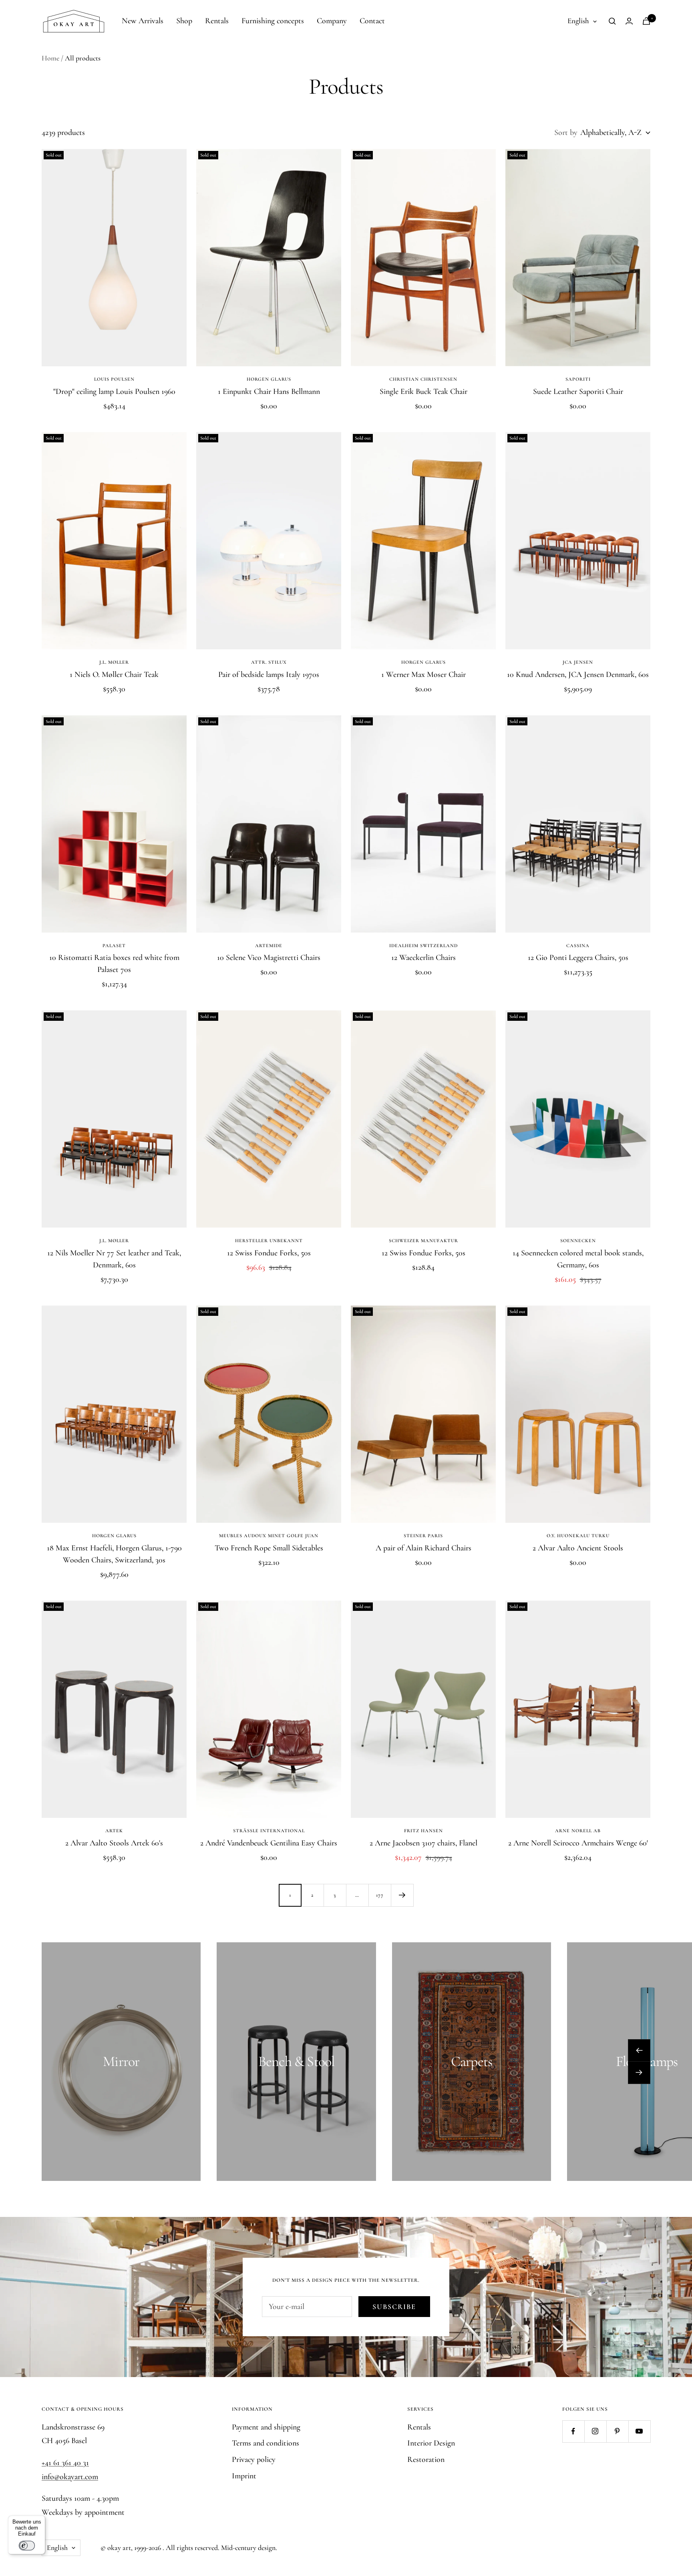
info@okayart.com (70, 2477)
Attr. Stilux (269, 662)
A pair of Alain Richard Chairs (423, 1548)
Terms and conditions (266, 2443)
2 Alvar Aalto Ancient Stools (578, 1548)
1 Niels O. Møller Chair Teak (114, 675)
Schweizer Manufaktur (423, 1241)
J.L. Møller (114, 662)
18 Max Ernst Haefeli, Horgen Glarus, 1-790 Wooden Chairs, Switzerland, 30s (114, 1554)
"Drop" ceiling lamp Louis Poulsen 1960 (114, 392)
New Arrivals (143, 21)
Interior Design (431, 2443)
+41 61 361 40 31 (65, 2463)
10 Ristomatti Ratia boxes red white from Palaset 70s (114, 964)
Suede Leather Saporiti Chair (578, 392)
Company (332, 21)
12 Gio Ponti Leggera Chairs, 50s (578, 958)
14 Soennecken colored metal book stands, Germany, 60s (578, 1259)
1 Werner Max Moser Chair (423, 675)
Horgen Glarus (269, 379)
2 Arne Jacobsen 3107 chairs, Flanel (423, 1843)
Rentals (217, 21)
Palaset (114, 946)
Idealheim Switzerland (423, 946)
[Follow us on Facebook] (573, 2431)
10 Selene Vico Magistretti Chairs (269, 958)
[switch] (27, 2546)
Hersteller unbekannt (269, 1241)
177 (380, 1895)
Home (50, 58)
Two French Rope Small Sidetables (269, 1548)
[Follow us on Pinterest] (617, 2431)
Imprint (244, 2476)
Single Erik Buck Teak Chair (423, 392)
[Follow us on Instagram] (595, 2431)
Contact (372, 21)
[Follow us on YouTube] (639, 2431)
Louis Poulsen (114, 379)
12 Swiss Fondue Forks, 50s (269, 1253)
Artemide (269, 946)
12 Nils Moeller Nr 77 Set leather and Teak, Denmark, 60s (114, 1259)
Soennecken (578, 1241)
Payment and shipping (266, 2427)
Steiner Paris (423, 1536)
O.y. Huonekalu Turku (578, 1536)
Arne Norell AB (578, 1831)
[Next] (402, 1895)
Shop (184, 21)
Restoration (426, 2460)
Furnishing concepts (273, 21)
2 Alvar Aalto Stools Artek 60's (114, 1843)
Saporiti (578, 379)
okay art (119, 2548)
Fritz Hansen (423, 1831)
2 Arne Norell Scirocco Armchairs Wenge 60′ (578, 1843)
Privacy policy (254, 2460)
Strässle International (269, 1831)
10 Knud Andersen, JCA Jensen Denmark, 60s (578, 675)
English (578, 21)
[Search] (612, 21)
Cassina (578, 946)
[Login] (629, 21)
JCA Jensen (578, 662)
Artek (114, 1831)
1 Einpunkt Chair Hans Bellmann (269, 392)
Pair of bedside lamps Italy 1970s (269, 675)
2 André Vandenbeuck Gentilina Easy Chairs (269, 1843)
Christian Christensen (423, 379)
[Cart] (646, 21)
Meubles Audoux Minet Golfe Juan (269, 1536)
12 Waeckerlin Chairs (423, 958)
